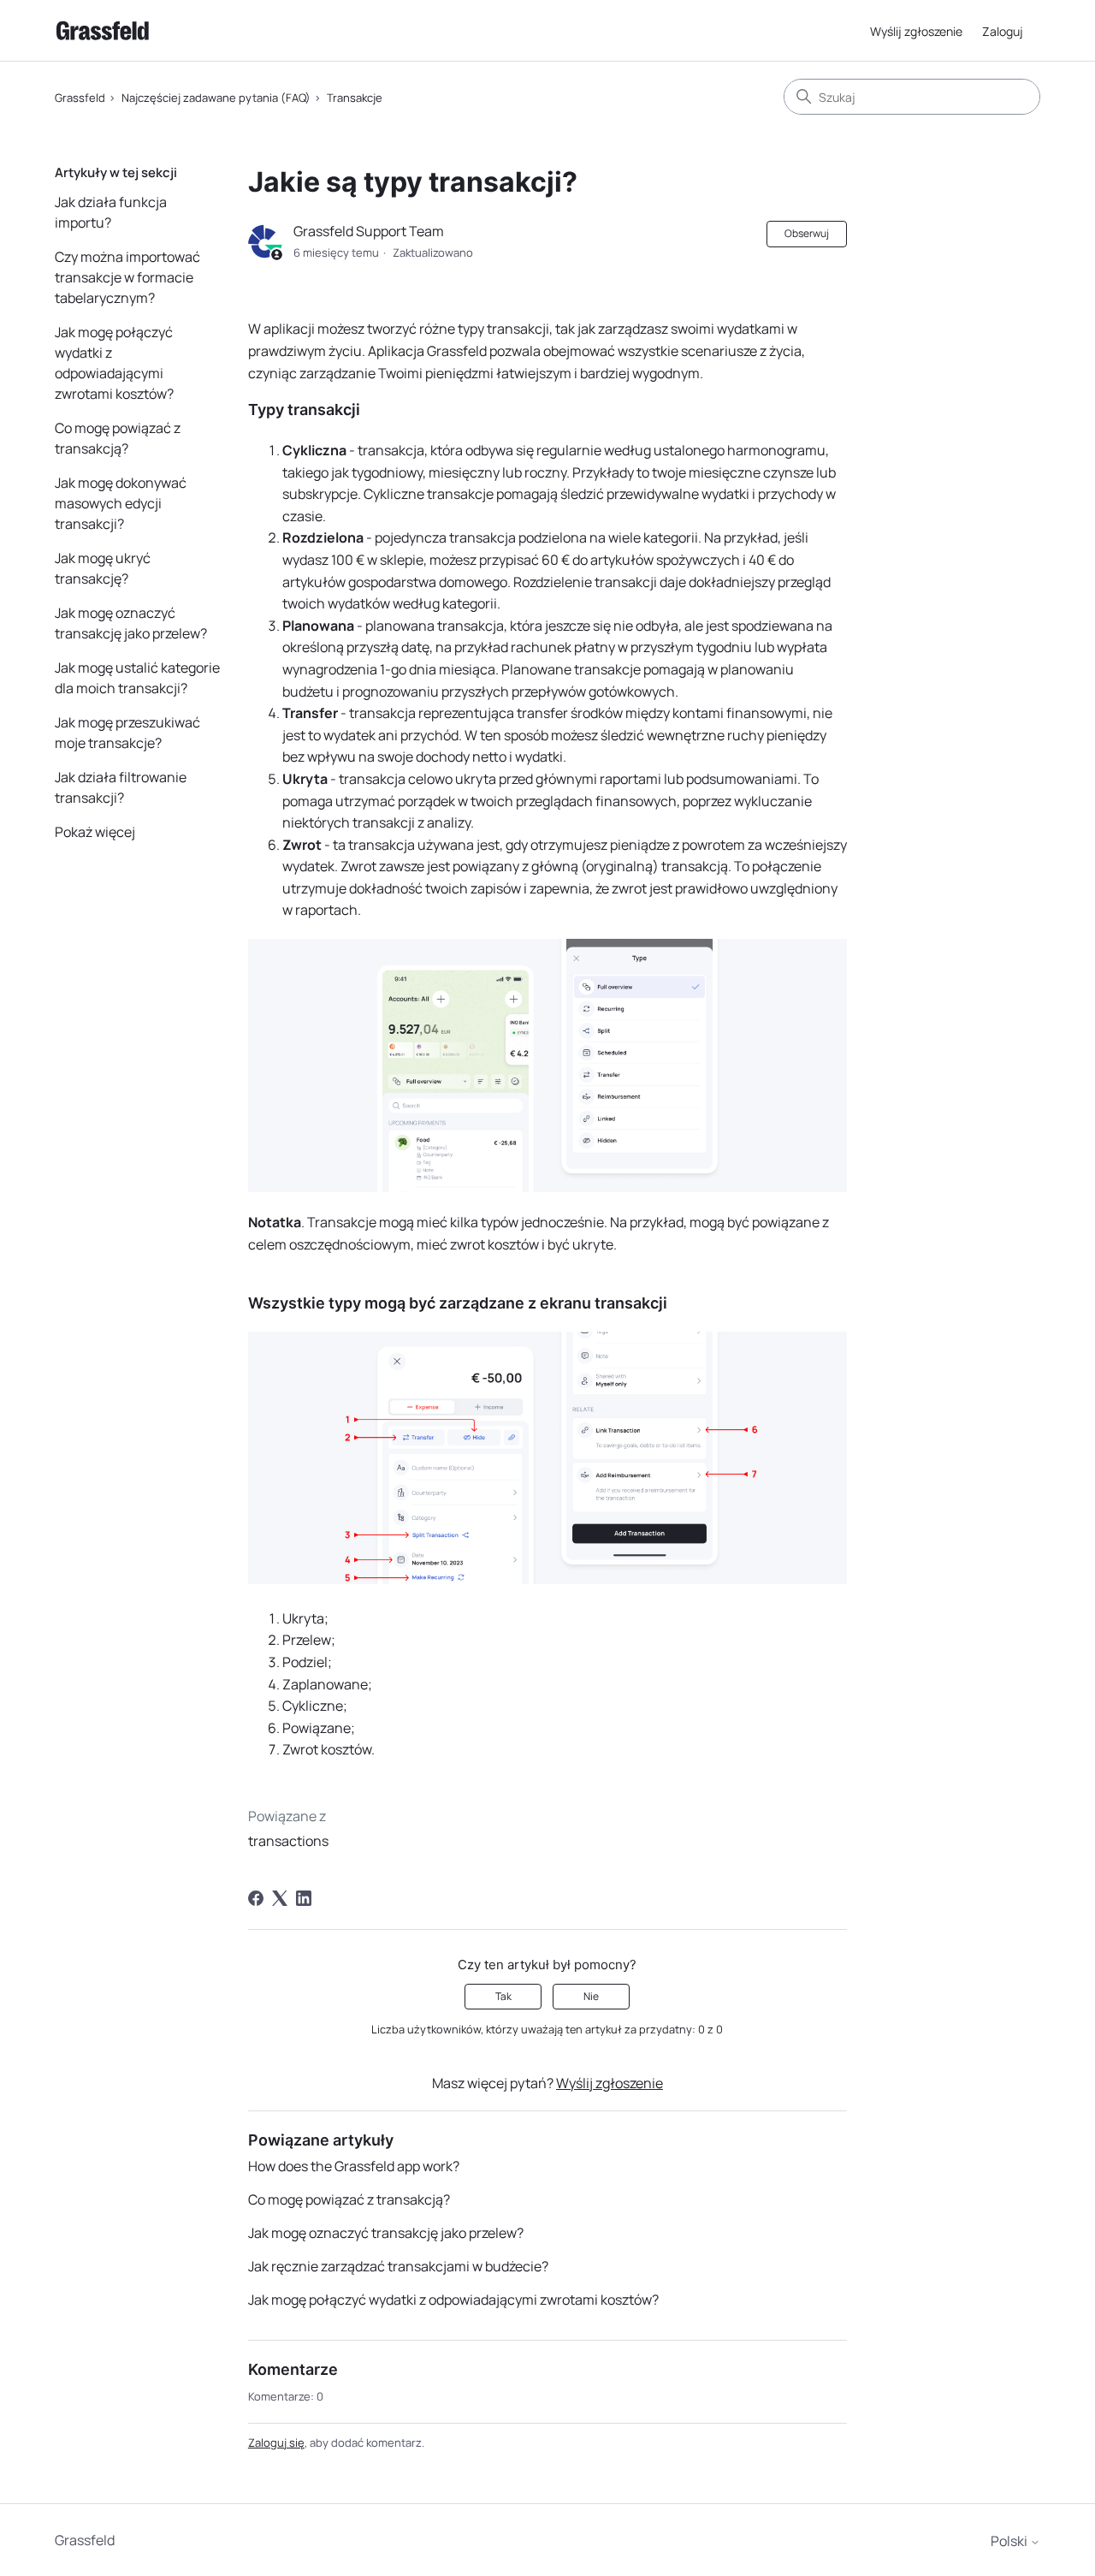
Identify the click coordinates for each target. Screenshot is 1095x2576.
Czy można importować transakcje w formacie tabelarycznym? (127, 277)
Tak (503, 1996)
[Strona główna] (103, 30)
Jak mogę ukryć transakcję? (103, 568)
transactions (288, 1841)
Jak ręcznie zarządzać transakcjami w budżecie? (398, 2266)
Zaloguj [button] (1003, 31)
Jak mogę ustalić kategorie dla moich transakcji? (137, 678)
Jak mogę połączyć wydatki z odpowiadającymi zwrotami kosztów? (114, 363)
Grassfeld (80, 98)
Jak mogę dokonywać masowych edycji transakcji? (121, 503)
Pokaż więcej (95, 832)
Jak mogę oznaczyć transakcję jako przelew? (131, 623)
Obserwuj (807, 233)
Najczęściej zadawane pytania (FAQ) (216, 98)
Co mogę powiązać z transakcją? (118, 438)
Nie (591, 1996)
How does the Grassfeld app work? (354, 2166)
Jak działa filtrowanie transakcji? (121, 787)
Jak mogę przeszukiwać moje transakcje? (127, 733)
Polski (1010, 2541)
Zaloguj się (276, 2442)
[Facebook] (256, 1898)
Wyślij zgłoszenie (916, 31)
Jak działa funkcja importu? (111, 212)
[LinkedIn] (304, 1898)
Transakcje (355, 98)
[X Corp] (280, 1898)
